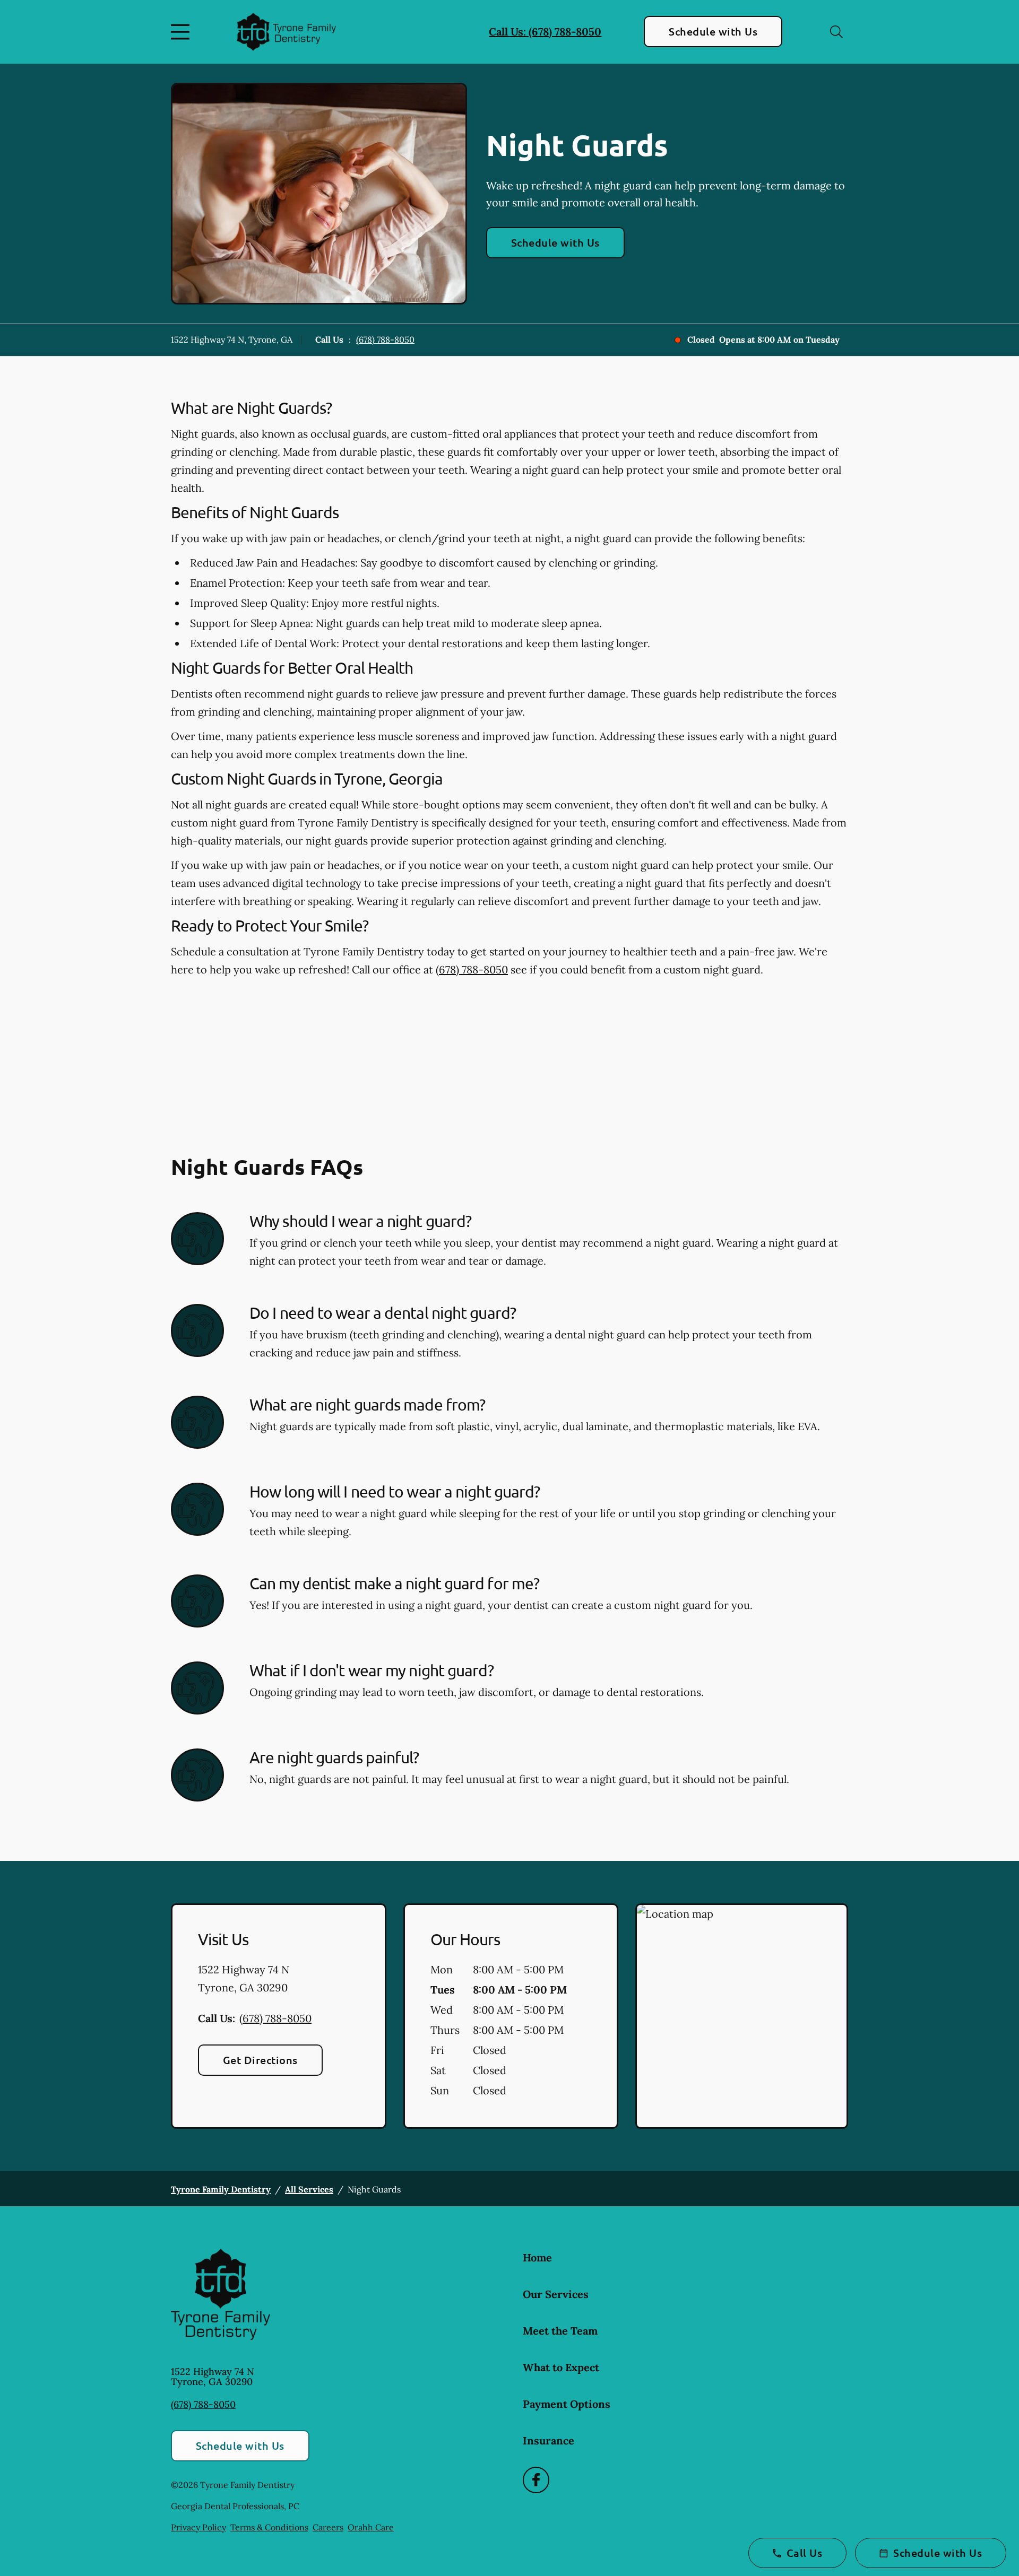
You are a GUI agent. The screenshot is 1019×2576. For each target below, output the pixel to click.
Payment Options (567, 2404)
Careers (328, 2527)
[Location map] (742, 2016)
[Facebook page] (536, 2480)
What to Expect (561, 2367)
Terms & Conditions (269, 2527)
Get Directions (260, 2060)
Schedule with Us (713, 31)
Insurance (549, 2440)
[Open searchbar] (836, 32)
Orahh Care (371, 2527)
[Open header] (183, 32)
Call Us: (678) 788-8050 (545, 32)
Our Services (556, 2294)
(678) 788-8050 (385, 340)
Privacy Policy (198, 2527)
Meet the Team (560, 2331)
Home (537, 2257)
